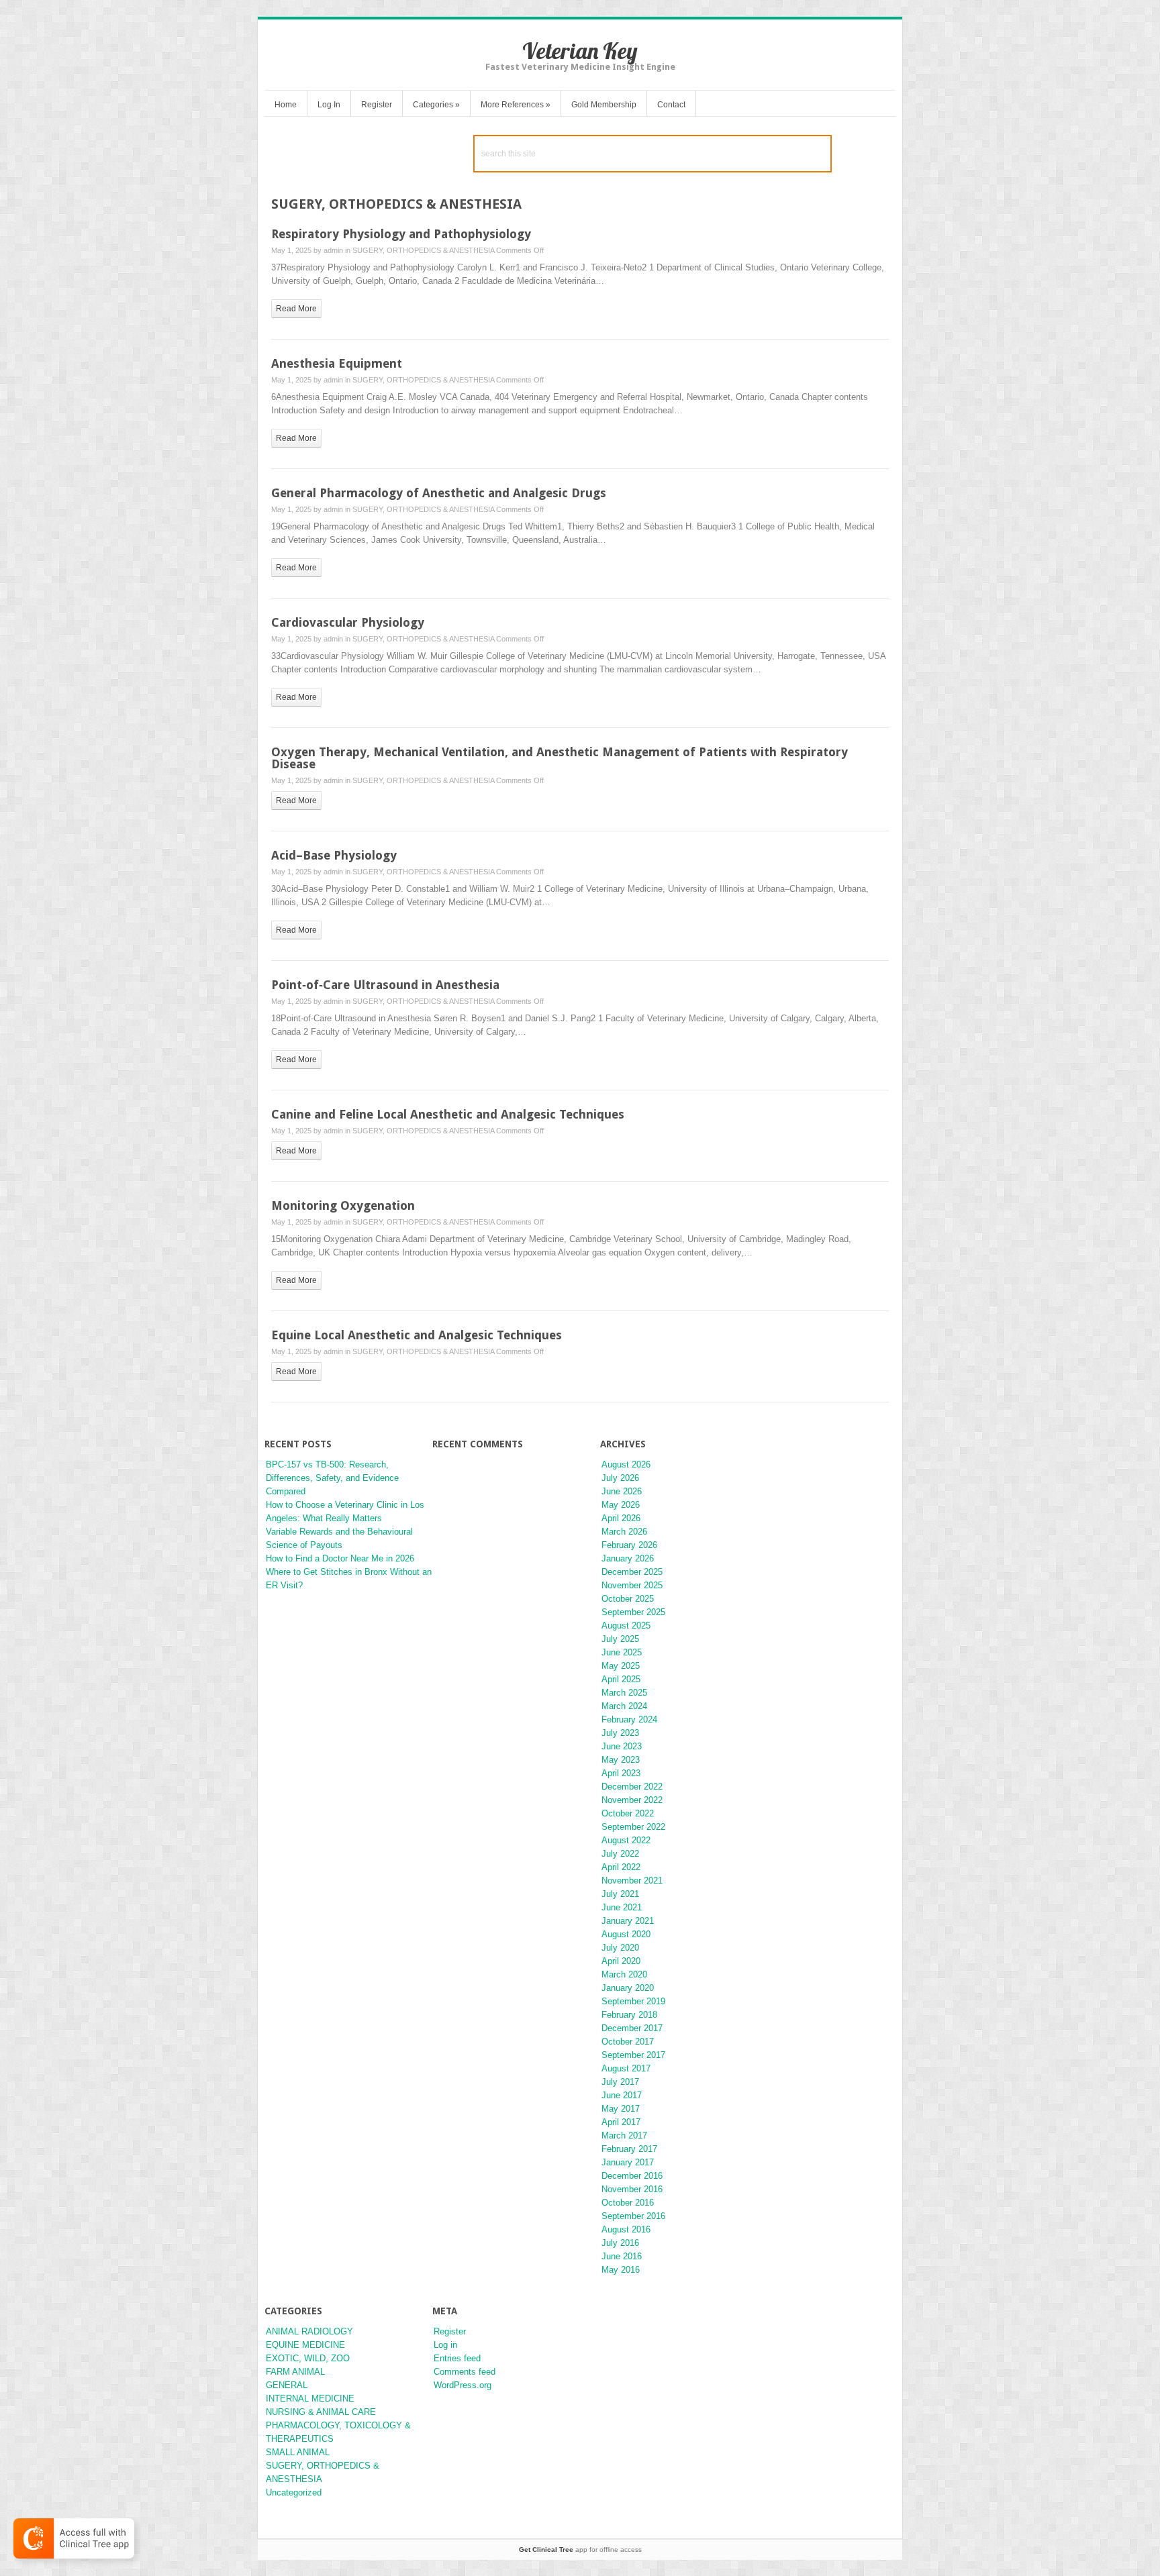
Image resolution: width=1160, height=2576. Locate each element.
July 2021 (620, 1894)
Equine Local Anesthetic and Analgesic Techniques (417, 1335)
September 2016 (633, 2216)
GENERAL (287, 2385)
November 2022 (632, 1800)
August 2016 (626, 2229)
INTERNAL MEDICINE (310, 2399)
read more (296, 309)
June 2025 (622, 1652)
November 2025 (632, 1585)
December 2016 (632, 2176)
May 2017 (621, 2109)
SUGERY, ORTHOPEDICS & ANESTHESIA (423, 250)
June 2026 (622, 1491)
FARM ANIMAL (295, 2372)
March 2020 (624, 1974)
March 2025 (624, 1693)
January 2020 (628, 1988)
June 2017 (622, 2095)
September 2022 (633, 1827)
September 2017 (633, 2055)
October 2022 (628, 1813)
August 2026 (626, 1464)
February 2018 (629, 2015)
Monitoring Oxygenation (343, 1205)
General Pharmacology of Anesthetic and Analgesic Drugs (439, 493)
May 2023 (621, 1760)
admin (333, 250)
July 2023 (620, 1733)
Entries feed (457, 2358)
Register (377, 105)
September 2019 (633, 2001)
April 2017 (621, 2122)
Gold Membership (604, 105)
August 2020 (626, 1934)
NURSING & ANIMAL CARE (321, 2412)
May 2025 (621, 1666)
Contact (671, 105)
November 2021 (632, 1881)
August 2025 (626, 1626)
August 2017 (626, 2068)
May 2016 (621, 2270)
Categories (436, 105)
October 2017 (628, 2042)
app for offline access (580, 2549)
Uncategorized (294, 2492)
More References (516, 105)
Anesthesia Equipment (337, 363)
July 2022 (620, 1854)
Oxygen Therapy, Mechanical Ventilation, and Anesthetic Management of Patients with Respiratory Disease (560, 758)
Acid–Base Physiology (334, 855)
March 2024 (624, 1706)
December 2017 (632, 2028)
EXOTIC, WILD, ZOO (308, 2358)
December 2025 (632, 1572)
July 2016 (620, 2243)
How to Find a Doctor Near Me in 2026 (340, 1558)
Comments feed (465, 2372)
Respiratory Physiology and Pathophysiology (401, 234)
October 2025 (628, 1599)
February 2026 (629, 1545)
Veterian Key (580, 51)
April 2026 (621, 1518)
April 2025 (621, 1679)
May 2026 (621, 1505)
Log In (329, 105)
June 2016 (622, 2256)
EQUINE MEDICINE (305, 2345)
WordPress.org (463, 2385)
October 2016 (628, 2203)
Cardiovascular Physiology (348, 622)
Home (286, 105)
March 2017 (624, 2135)
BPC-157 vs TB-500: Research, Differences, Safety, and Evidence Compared (332, 1478)
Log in (445, 2345)
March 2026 (624, 1532)
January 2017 (628, 2162)
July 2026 (620, 1478)
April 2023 (621, 1773)
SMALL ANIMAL (298, 2452)
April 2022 (621, 1867)
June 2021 (622, 1907)
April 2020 (621, 1961)
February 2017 (629, 2149)
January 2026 (628, 1558)
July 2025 (620, 1639)
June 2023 (622, 1746)
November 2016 (632, 2189)
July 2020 (620, 1948)
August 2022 (626, 1840)
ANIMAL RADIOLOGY (309, 2331)
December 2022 (632, 1787)
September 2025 (633, 1612)
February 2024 (629, 1719)
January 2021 (628, 1921)
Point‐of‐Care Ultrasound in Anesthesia (385, 985)
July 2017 (620, 2082)
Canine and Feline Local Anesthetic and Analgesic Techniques (448, 1114)
